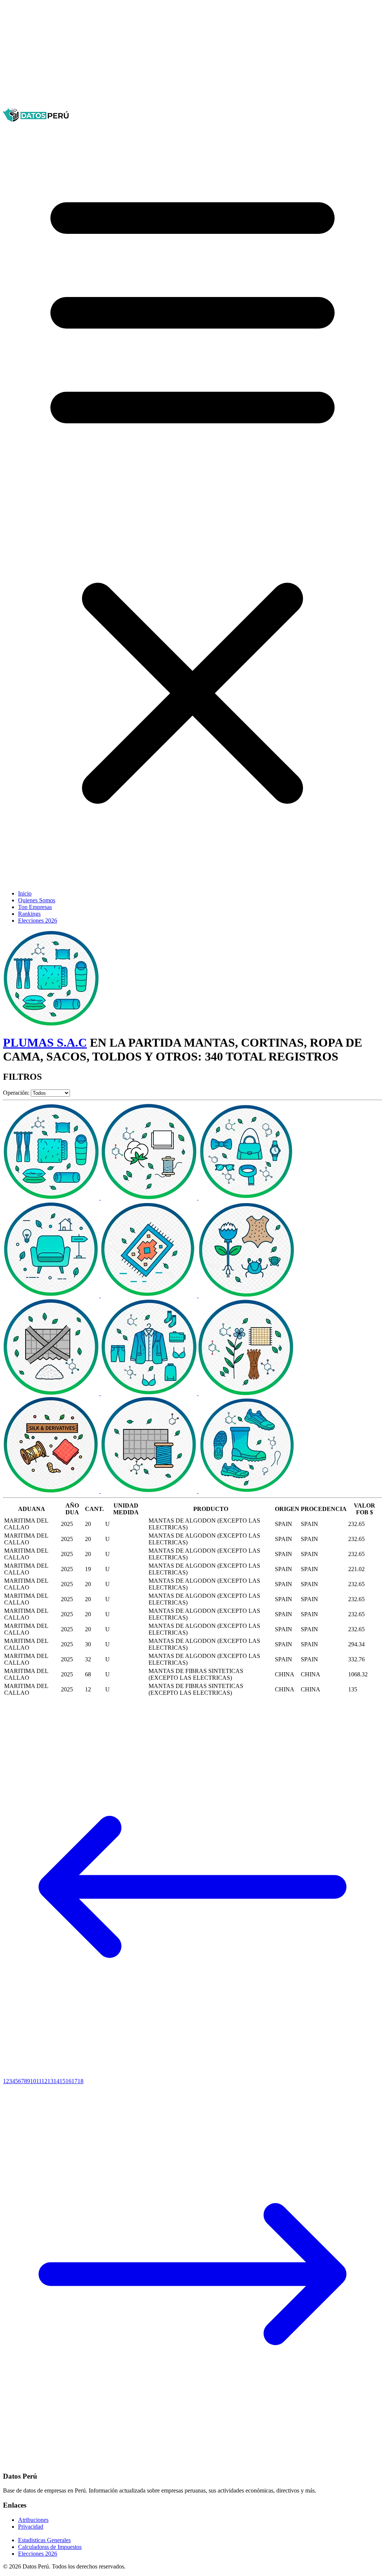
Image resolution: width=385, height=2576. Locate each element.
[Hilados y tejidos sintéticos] (150, 1491)
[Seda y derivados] (52, 1491)
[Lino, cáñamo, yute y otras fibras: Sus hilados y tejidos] (247, 1393)
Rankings (29, 914)
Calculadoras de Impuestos (50, 2547)
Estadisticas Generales (44, 2540)
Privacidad (31, 2527)
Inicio (25, 893)
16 (68, 2081)
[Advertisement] (192, 56)
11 (39, 2081)
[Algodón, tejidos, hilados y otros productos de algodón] (150, 1198)
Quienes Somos (37, 900)
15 (62, 2081)
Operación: (16, 1093)
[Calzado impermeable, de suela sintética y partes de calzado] (247, 1491)
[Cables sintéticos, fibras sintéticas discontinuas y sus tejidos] (52, 1393)
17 (74, 2081)
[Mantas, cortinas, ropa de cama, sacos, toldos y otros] (52, 1198)
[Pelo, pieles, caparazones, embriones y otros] (247, 1295)
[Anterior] (192, 2074)
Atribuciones (33, 2520)
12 (44, 2081)
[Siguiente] (192, 2462)
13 (50, 2081)
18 (80, 2081)
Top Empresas (35, 907)
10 (33, 2081)
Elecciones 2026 (38, 921)
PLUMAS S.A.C (45, 1043)
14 (56, 2081)
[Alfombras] (150, 1295)
